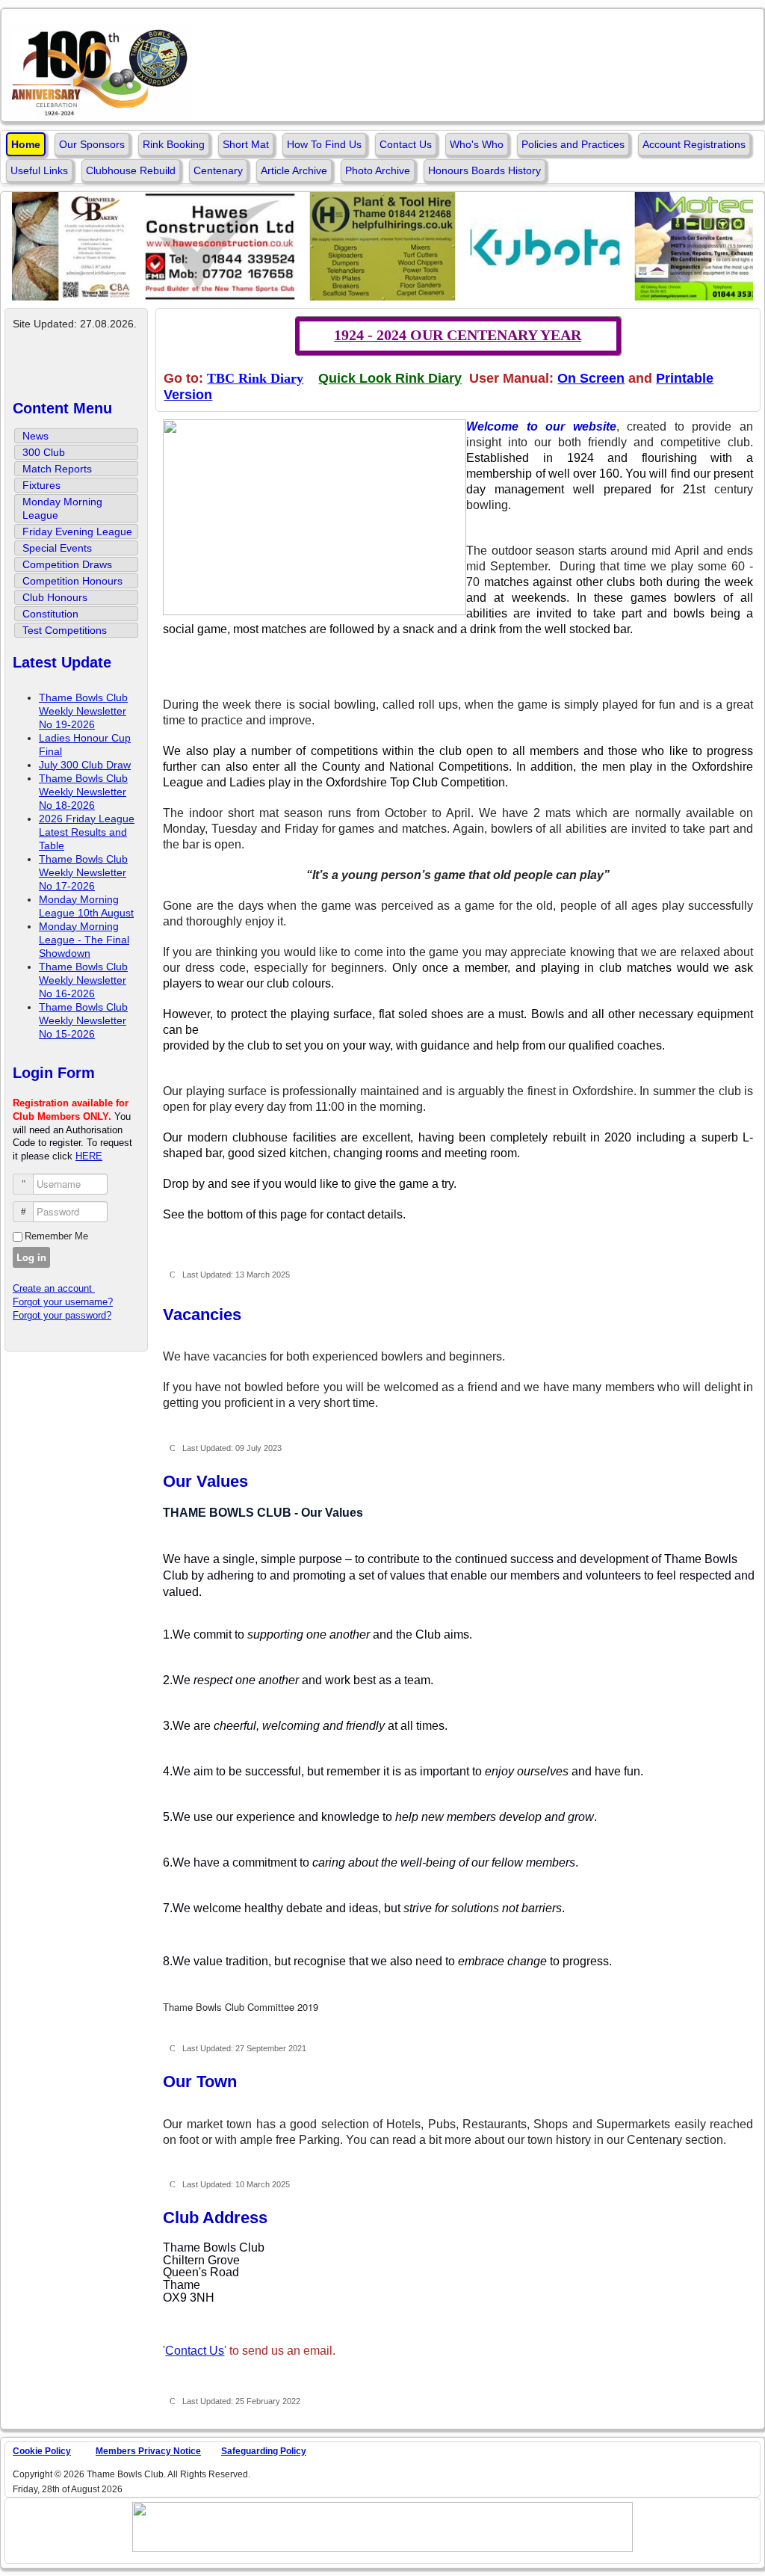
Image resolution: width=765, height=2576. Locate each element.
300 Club (44, 452)
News (35, 436)
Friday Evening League (77, 531)
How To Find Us (324, 144)
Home (26, 144)
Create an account (54, 1288)
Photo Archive (378, 170)
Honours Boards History (484, 170)
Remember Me (56, 1236)
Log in (31, 1257)
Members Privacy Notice (148, 2451)
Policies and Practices (573, 144)
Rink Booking (174, 144)
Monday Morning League (62, 508)
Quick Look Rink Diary (390, 378)
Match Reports (57, 469)
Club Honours (55, 597)
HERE (89, 1156)
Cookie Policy (42, 2451)
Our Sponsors (92, 144)
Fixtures (41, 485)
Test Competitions (65, 630)
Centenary (218, 170)
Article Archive (294, 170)
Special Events (57, 548)
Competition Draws (67, 564)
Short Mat (246, 144)
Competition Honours (72, 581)
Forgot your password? (62, 1315)
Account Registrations (694, 144)
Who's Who (477, 144)
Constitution (50, 614)
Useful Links (39, 170)
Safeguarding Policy (264, 2451)
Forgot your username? (63, 1302)
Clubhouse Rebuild (131, 170)
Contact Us (406, 144)
